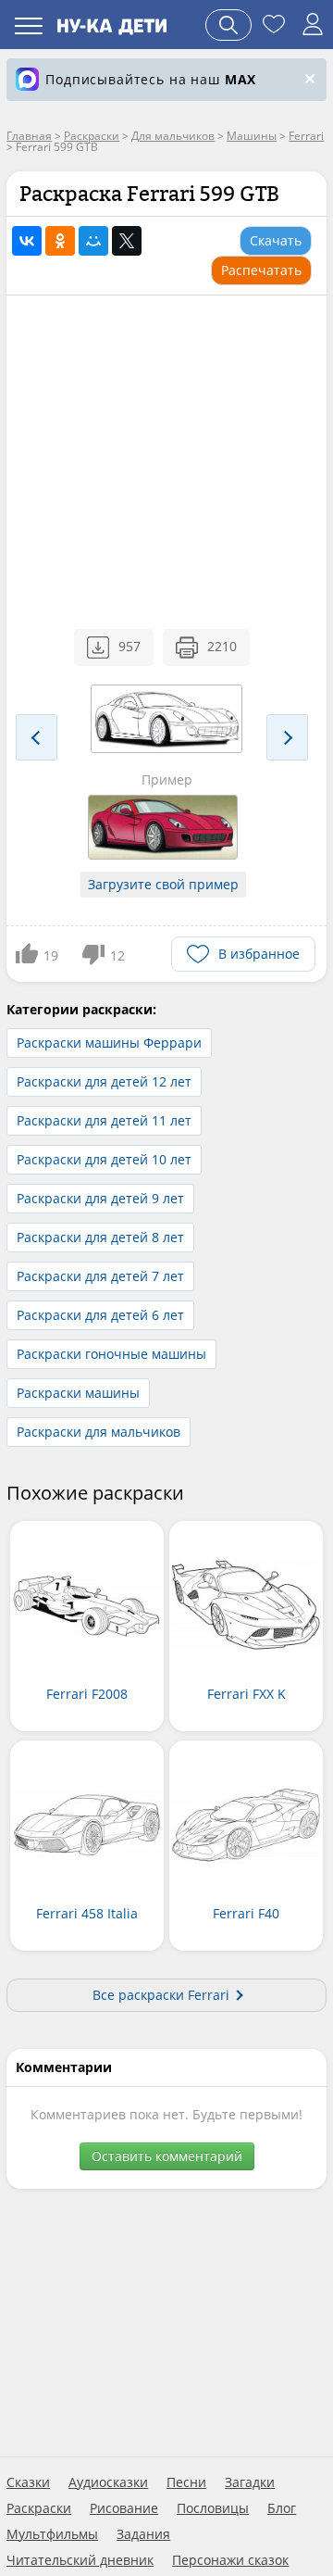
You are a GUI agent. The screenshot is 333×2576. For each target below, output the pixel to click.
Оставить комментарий (167, 2156)
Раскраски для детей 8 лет (100, 1237)
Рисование (124, 2508)
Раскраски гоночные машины (111, 1354)
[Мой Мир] (93, 241)
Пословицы (213, 2508)
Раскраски (39, 2508)
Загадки (250, 2482)
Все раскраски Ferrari (161, 1995)
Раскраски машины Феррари (109, 1043)
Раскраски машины (78, 1393)
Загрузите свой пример (163, 884)
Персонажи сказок (230, 2560)
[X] (127, 241)
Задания (143, 2534)
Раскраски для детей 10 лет (104, 1159)
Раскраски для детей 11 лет (104, 1120)
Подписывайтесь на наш (151, 79)
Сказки (28, 2482)
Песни (186, 2482)
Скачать (276, 240)
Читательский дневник (80, 2560)
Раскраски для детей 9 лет (100, 1198)
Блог (282, 2508)
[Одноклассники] (60, 241)
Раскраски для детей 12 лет (104, 1081)
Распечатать (261, 270)
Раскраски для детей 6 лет (100, 1315)
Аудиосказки (108, 2482)
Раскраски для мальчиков (99, 1432)
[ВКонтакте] (27, 241)
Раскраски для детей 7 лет (100, 1276)
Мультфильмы (52, 2534)
